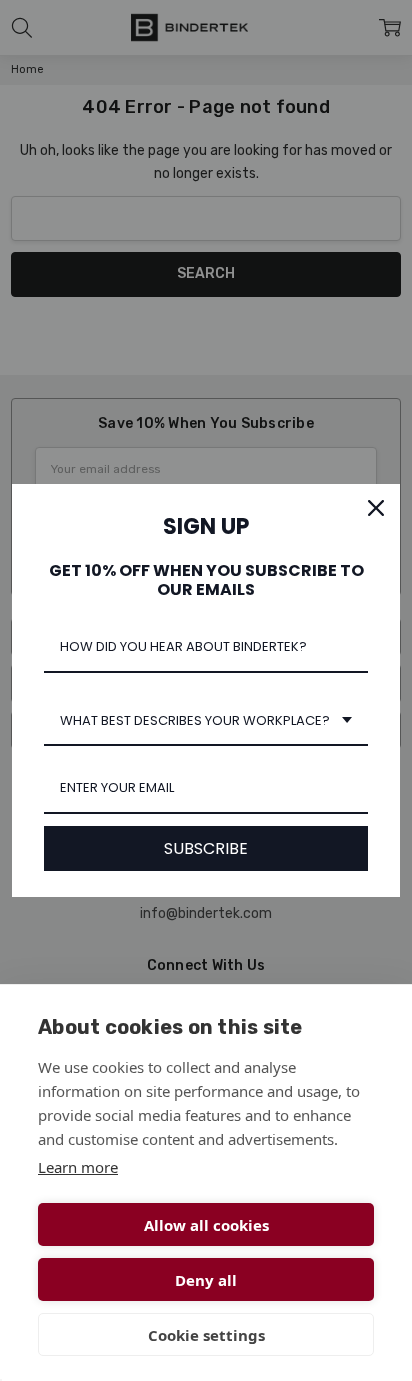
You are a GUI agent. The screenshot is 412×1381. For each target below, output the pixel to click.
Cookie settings (206, 1335)
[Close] (376, 508)
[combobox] (206, 722)
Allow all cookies (206, 1225)
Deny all (206, 1280)
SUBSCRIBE (206, 848)
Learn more (78, 1167)
